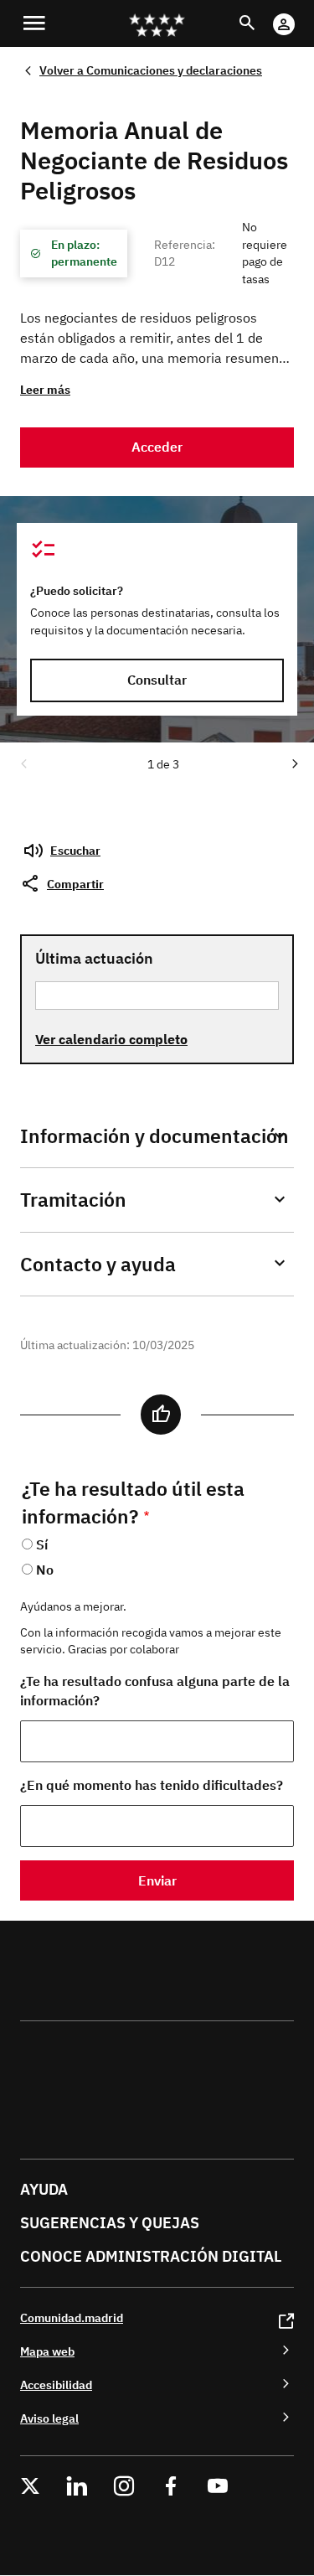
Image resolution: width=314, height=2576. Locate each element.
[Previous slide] (23, 763)
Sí (42, 1544)
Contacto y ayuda (98, 1264)
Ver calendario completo (111, 1039)
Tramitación (73, 1200)
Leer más (45, 389)
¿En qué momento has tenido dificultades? (152, 1785)
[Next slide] (294, 763)
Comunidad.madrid (72, 2317)
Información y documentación (154, 1136)
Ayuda (44, 2189)
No (45, 1570)
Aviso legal (49, 2418)
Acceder (157, 447)
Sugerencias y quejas (110, 2223)
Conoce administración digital (151, 2256)
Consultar (157, 680)
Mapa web (47, 2351)
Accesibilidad (56, 2385)
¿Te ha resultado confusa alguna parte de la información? (155, 1691)
